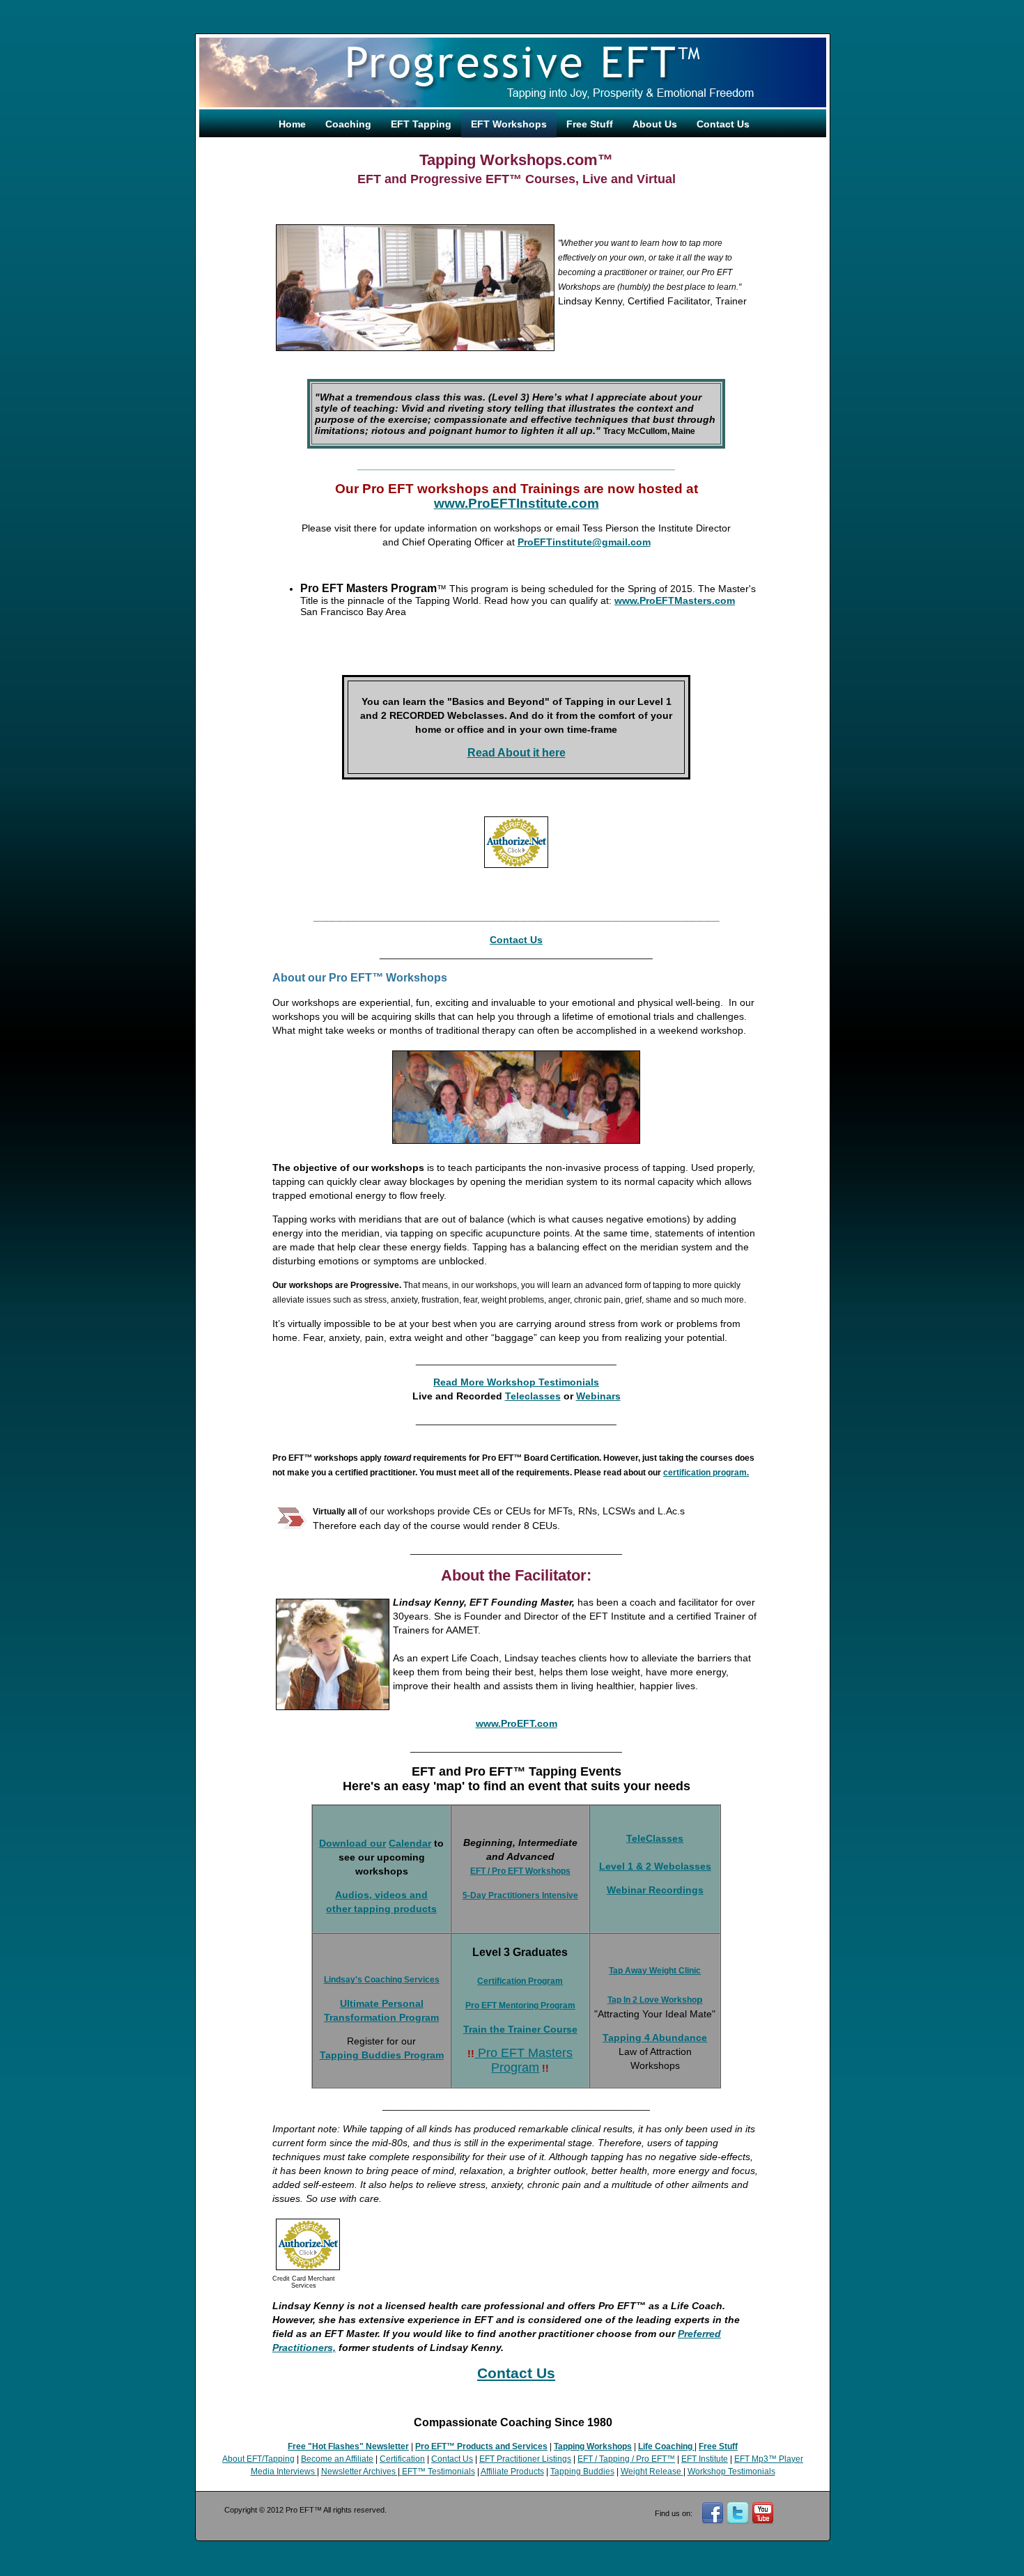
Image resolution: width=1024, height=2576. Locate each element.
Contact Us (723, 124)
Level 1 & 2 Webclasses (655, 1866)
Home (292, 124)
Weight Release (652, 2472)
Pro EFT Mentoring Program (520, 2005)
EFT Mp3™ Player (769, 2459)
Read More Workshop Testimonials (516, 1382)
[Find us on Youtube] (763, 2521)
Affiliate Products (512, 2472)
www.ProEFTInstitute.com (517, 503)
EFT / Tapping (604, 2459)
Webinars (598, 1396)
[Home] (513, 104)
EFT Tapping (421, 124)
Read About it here (517, 753)
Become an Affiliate (337, 2459)
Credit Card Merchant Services (304, 2282)
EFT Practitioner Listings (525, 2459)
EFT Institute (705, 2459)
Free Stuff (590, 124)
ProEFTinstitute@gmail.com (584, 542)
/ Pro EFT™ (652, 2459)
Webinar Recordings (655, 1890)
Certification (402, 2459)
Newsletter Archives (359, 2472)
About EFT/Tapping (258, 2459)
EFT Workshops (509, 124)
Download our (352, 1843)
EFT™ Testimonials (439, 2472)
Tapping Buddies (582, 2472)
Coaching (348, 124)
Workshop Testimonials (731, 2472)
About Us (655, 124)
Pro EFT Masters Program (523, 2060)
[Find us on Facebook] (713, 2521)
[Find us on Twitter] (738, 2521)
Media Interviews (284, 2472)
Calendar (410, 1843)
